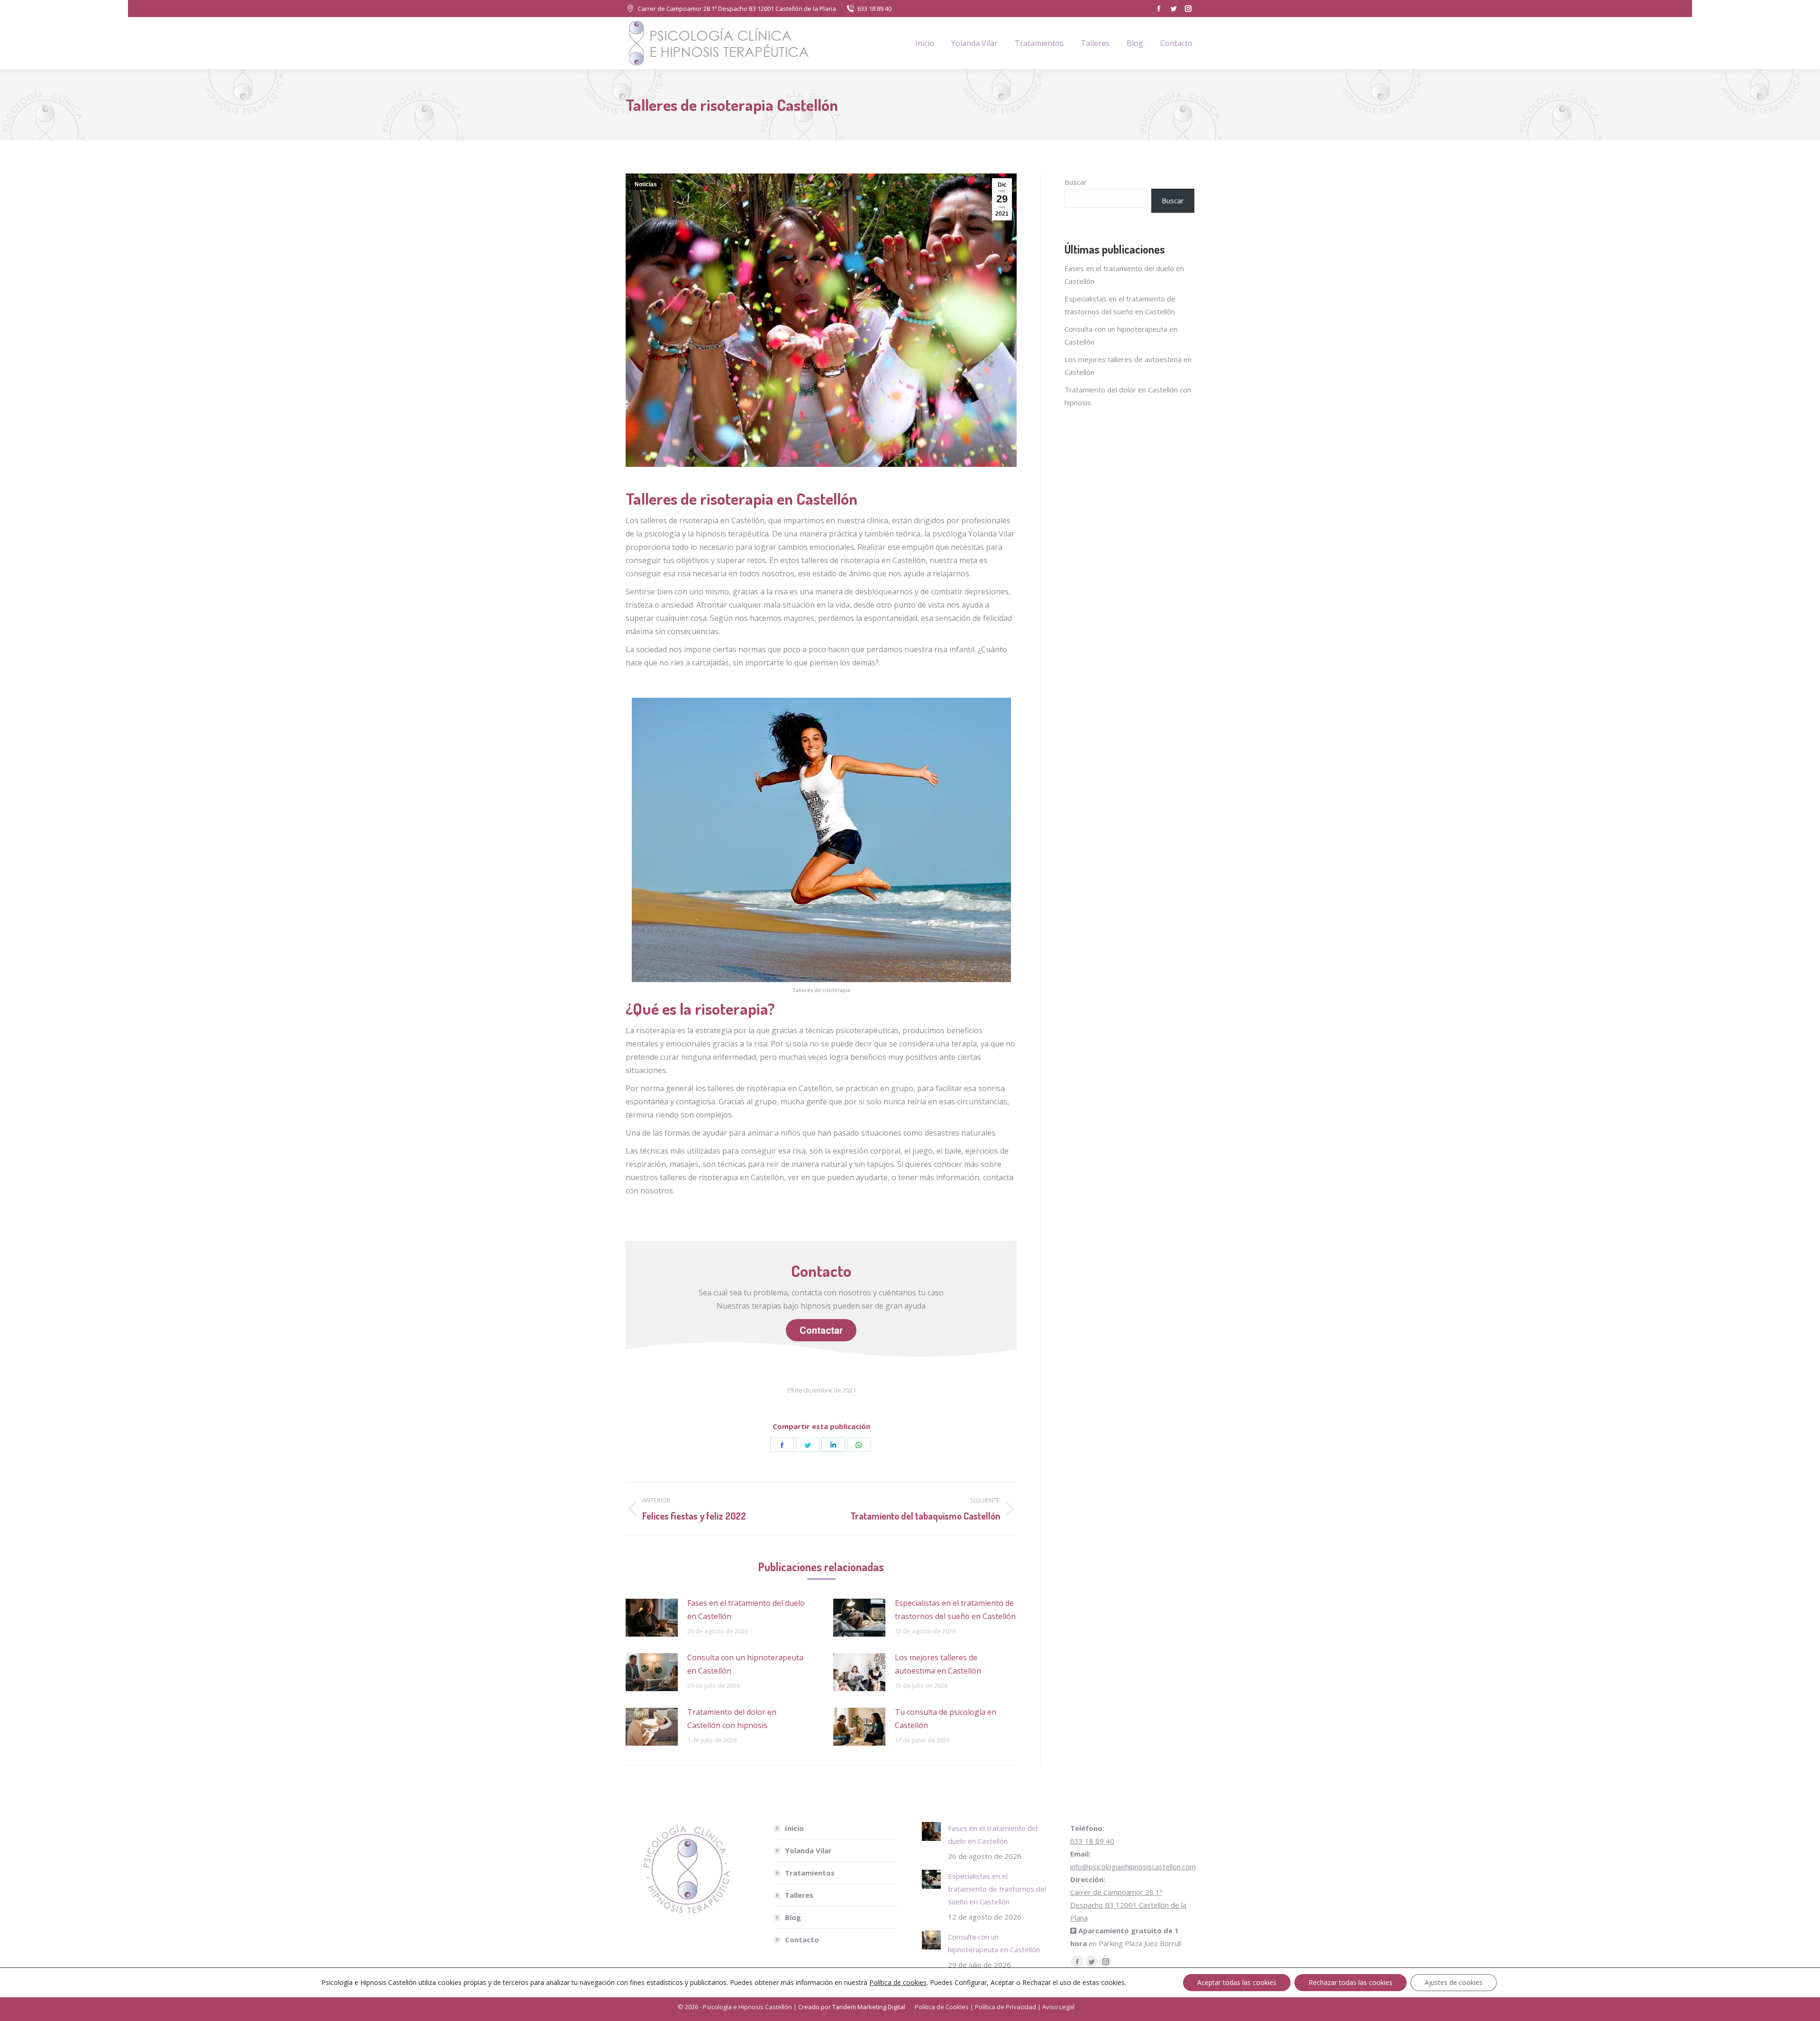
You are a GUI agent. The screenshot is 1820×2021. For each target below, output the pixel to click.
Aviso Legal (1058, 2007)
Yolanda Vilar (808, 1850)
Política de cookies (898, 1982)
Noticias (646, 184)
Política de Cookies (942, 2007)
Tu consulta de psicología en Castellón (946, 1719)
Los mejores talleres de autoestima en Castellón (938, 1664)
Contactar (821, 1330)
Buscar (1076, 182)
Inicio (794, 1828)
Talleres (799, 1895)
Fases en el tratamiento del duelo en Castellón (746, 1610)
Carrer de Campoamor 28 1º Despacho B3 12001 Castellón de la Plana (737, 9)
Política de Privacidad (1006, 2007)
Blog (793, 1917)
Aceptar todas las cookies (1237, 1982)
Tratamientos (810, 1873)
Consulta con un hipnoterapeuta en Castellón (745, 1664)
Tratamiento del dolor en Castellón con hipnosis (732, 1719)
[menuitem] (925, 43)
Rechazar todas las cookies (1351, 1982)
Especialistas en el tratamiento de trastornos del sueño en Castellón (955, 1610)
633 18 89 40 (874, 9)
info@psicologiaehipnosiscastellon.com (1133, 1866)
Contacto (802, 1939)
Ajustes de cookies (1454, 1982)
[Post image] (652, 1618)
